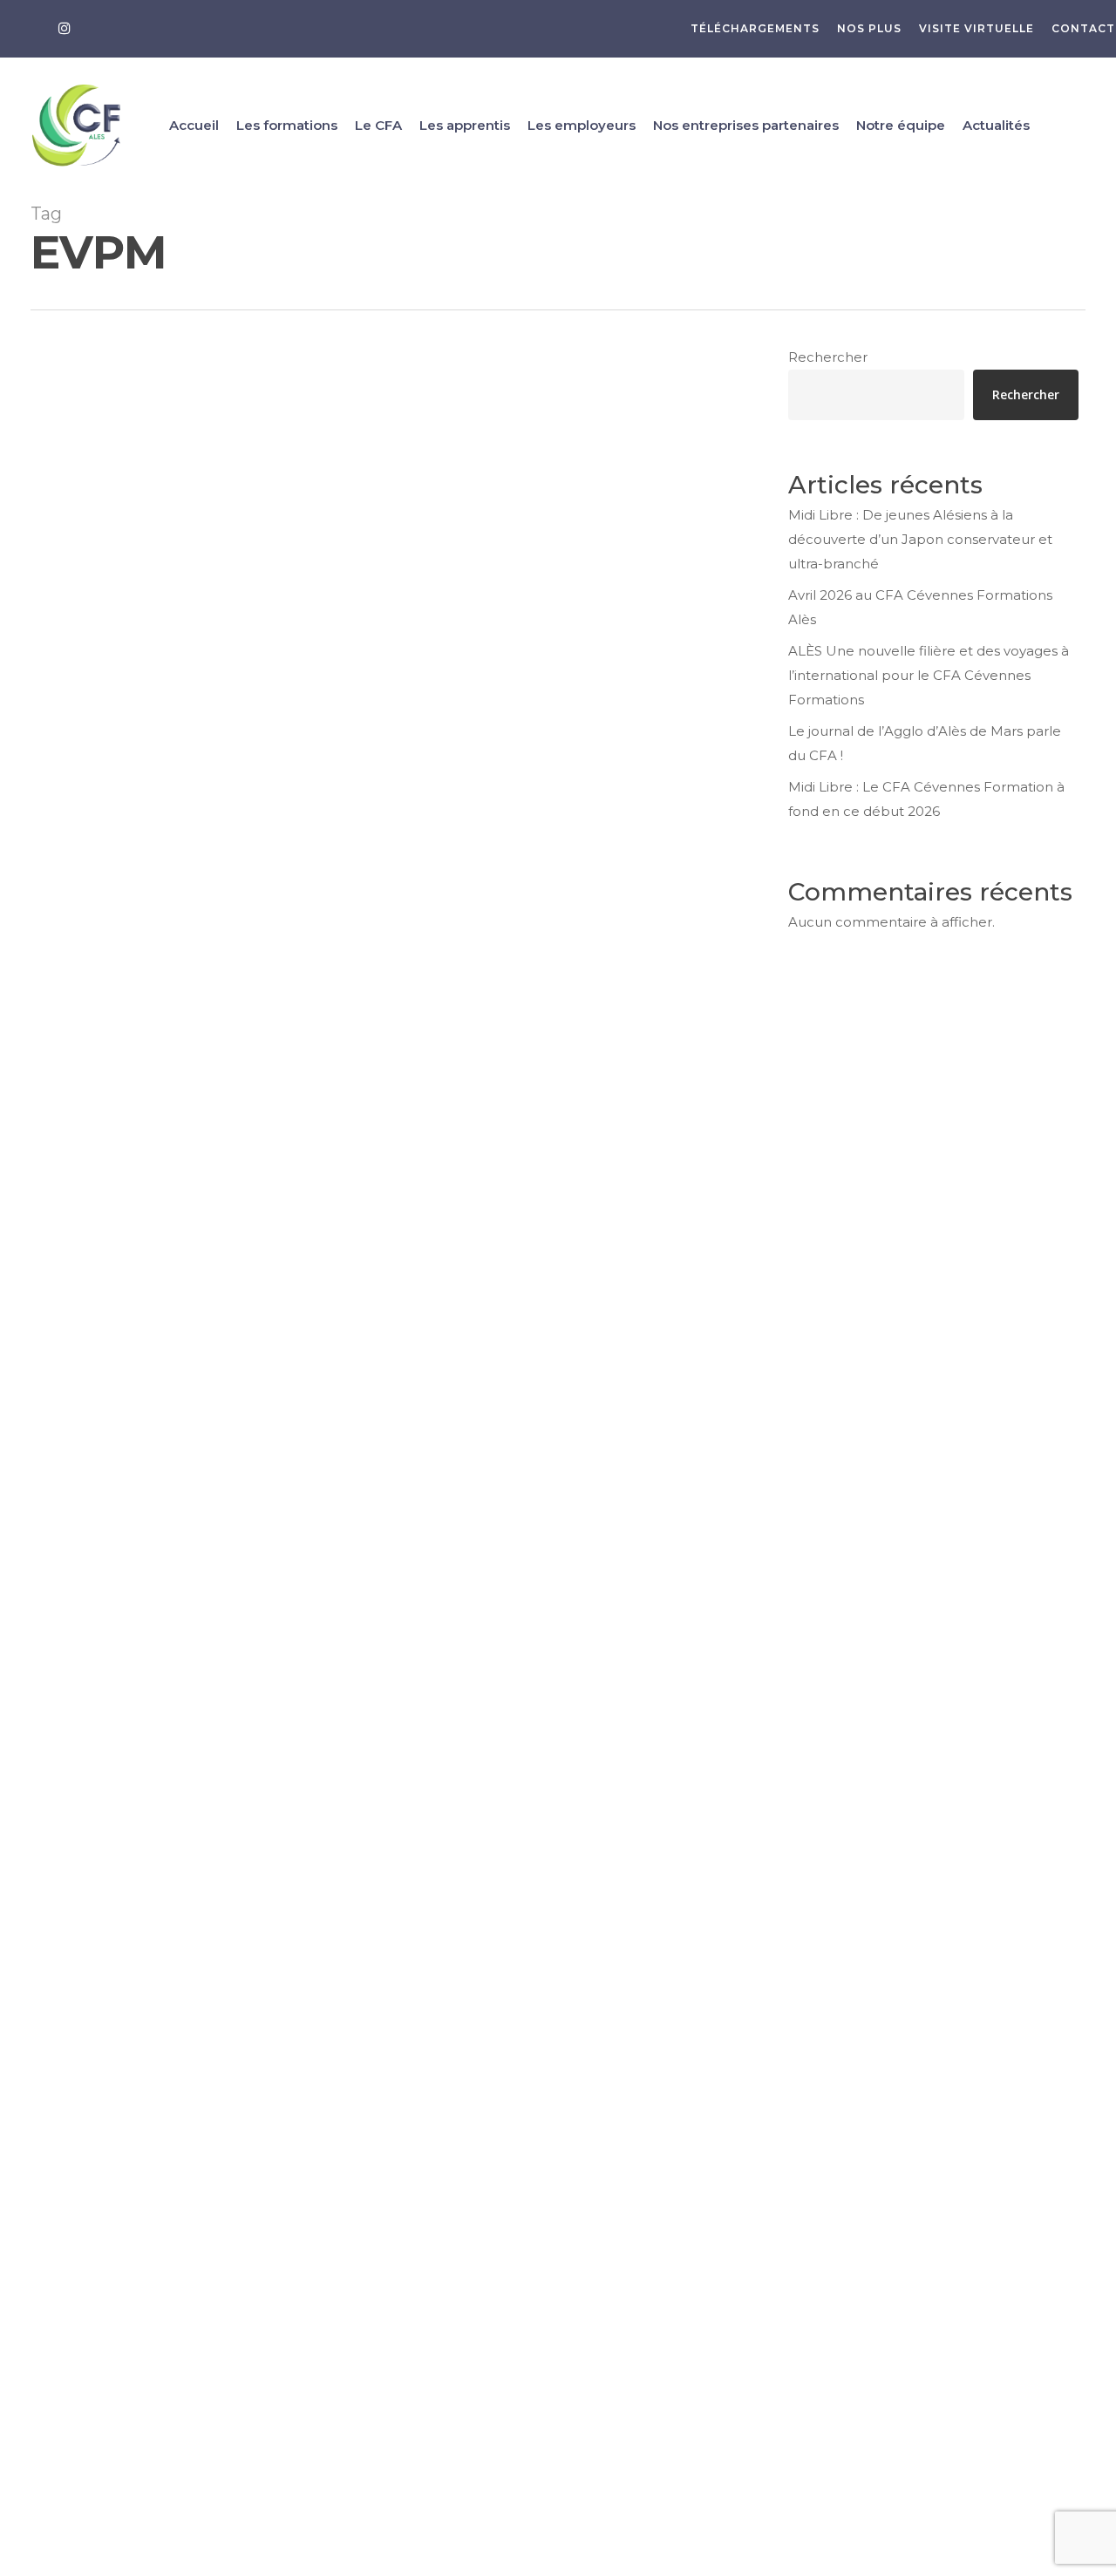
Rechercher (828, 357)
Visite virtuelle (49, 1932)
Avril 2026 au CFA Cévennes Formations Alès (920, 607)
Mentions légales (71, 2153)
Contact (43, 2084)
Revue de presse (110, 1583)
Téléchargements (49, 1833)
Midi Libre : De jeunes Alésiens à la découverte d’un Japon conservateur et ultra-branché (920, 539)
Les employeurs (43, 2040)
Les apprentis (43, 1985)
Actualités (43, 2115)
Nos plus (49, 1876)
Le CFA (43, 1929)
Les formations (43, 1873)
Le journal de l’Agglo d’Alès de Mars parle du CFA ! (925, 743)
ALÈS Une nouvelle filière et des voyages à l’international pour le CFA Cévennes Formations (929, 675)
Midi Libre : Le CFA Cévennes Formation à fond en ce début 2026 (926, 799)
